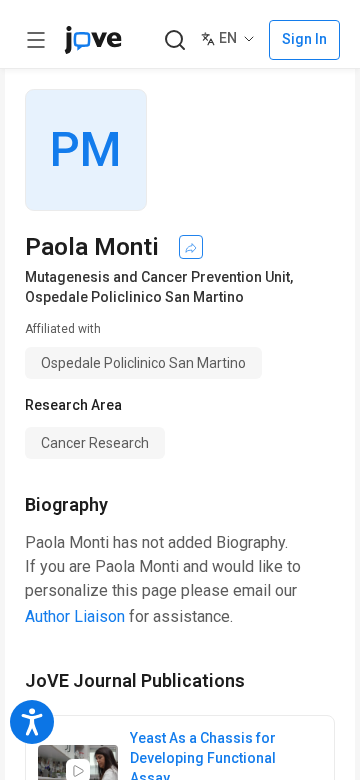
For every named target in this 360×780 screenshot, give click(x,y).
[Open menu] (36, 40)
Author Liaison (75, 616)
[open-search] (174, 40)
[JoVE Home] (93, 40)
